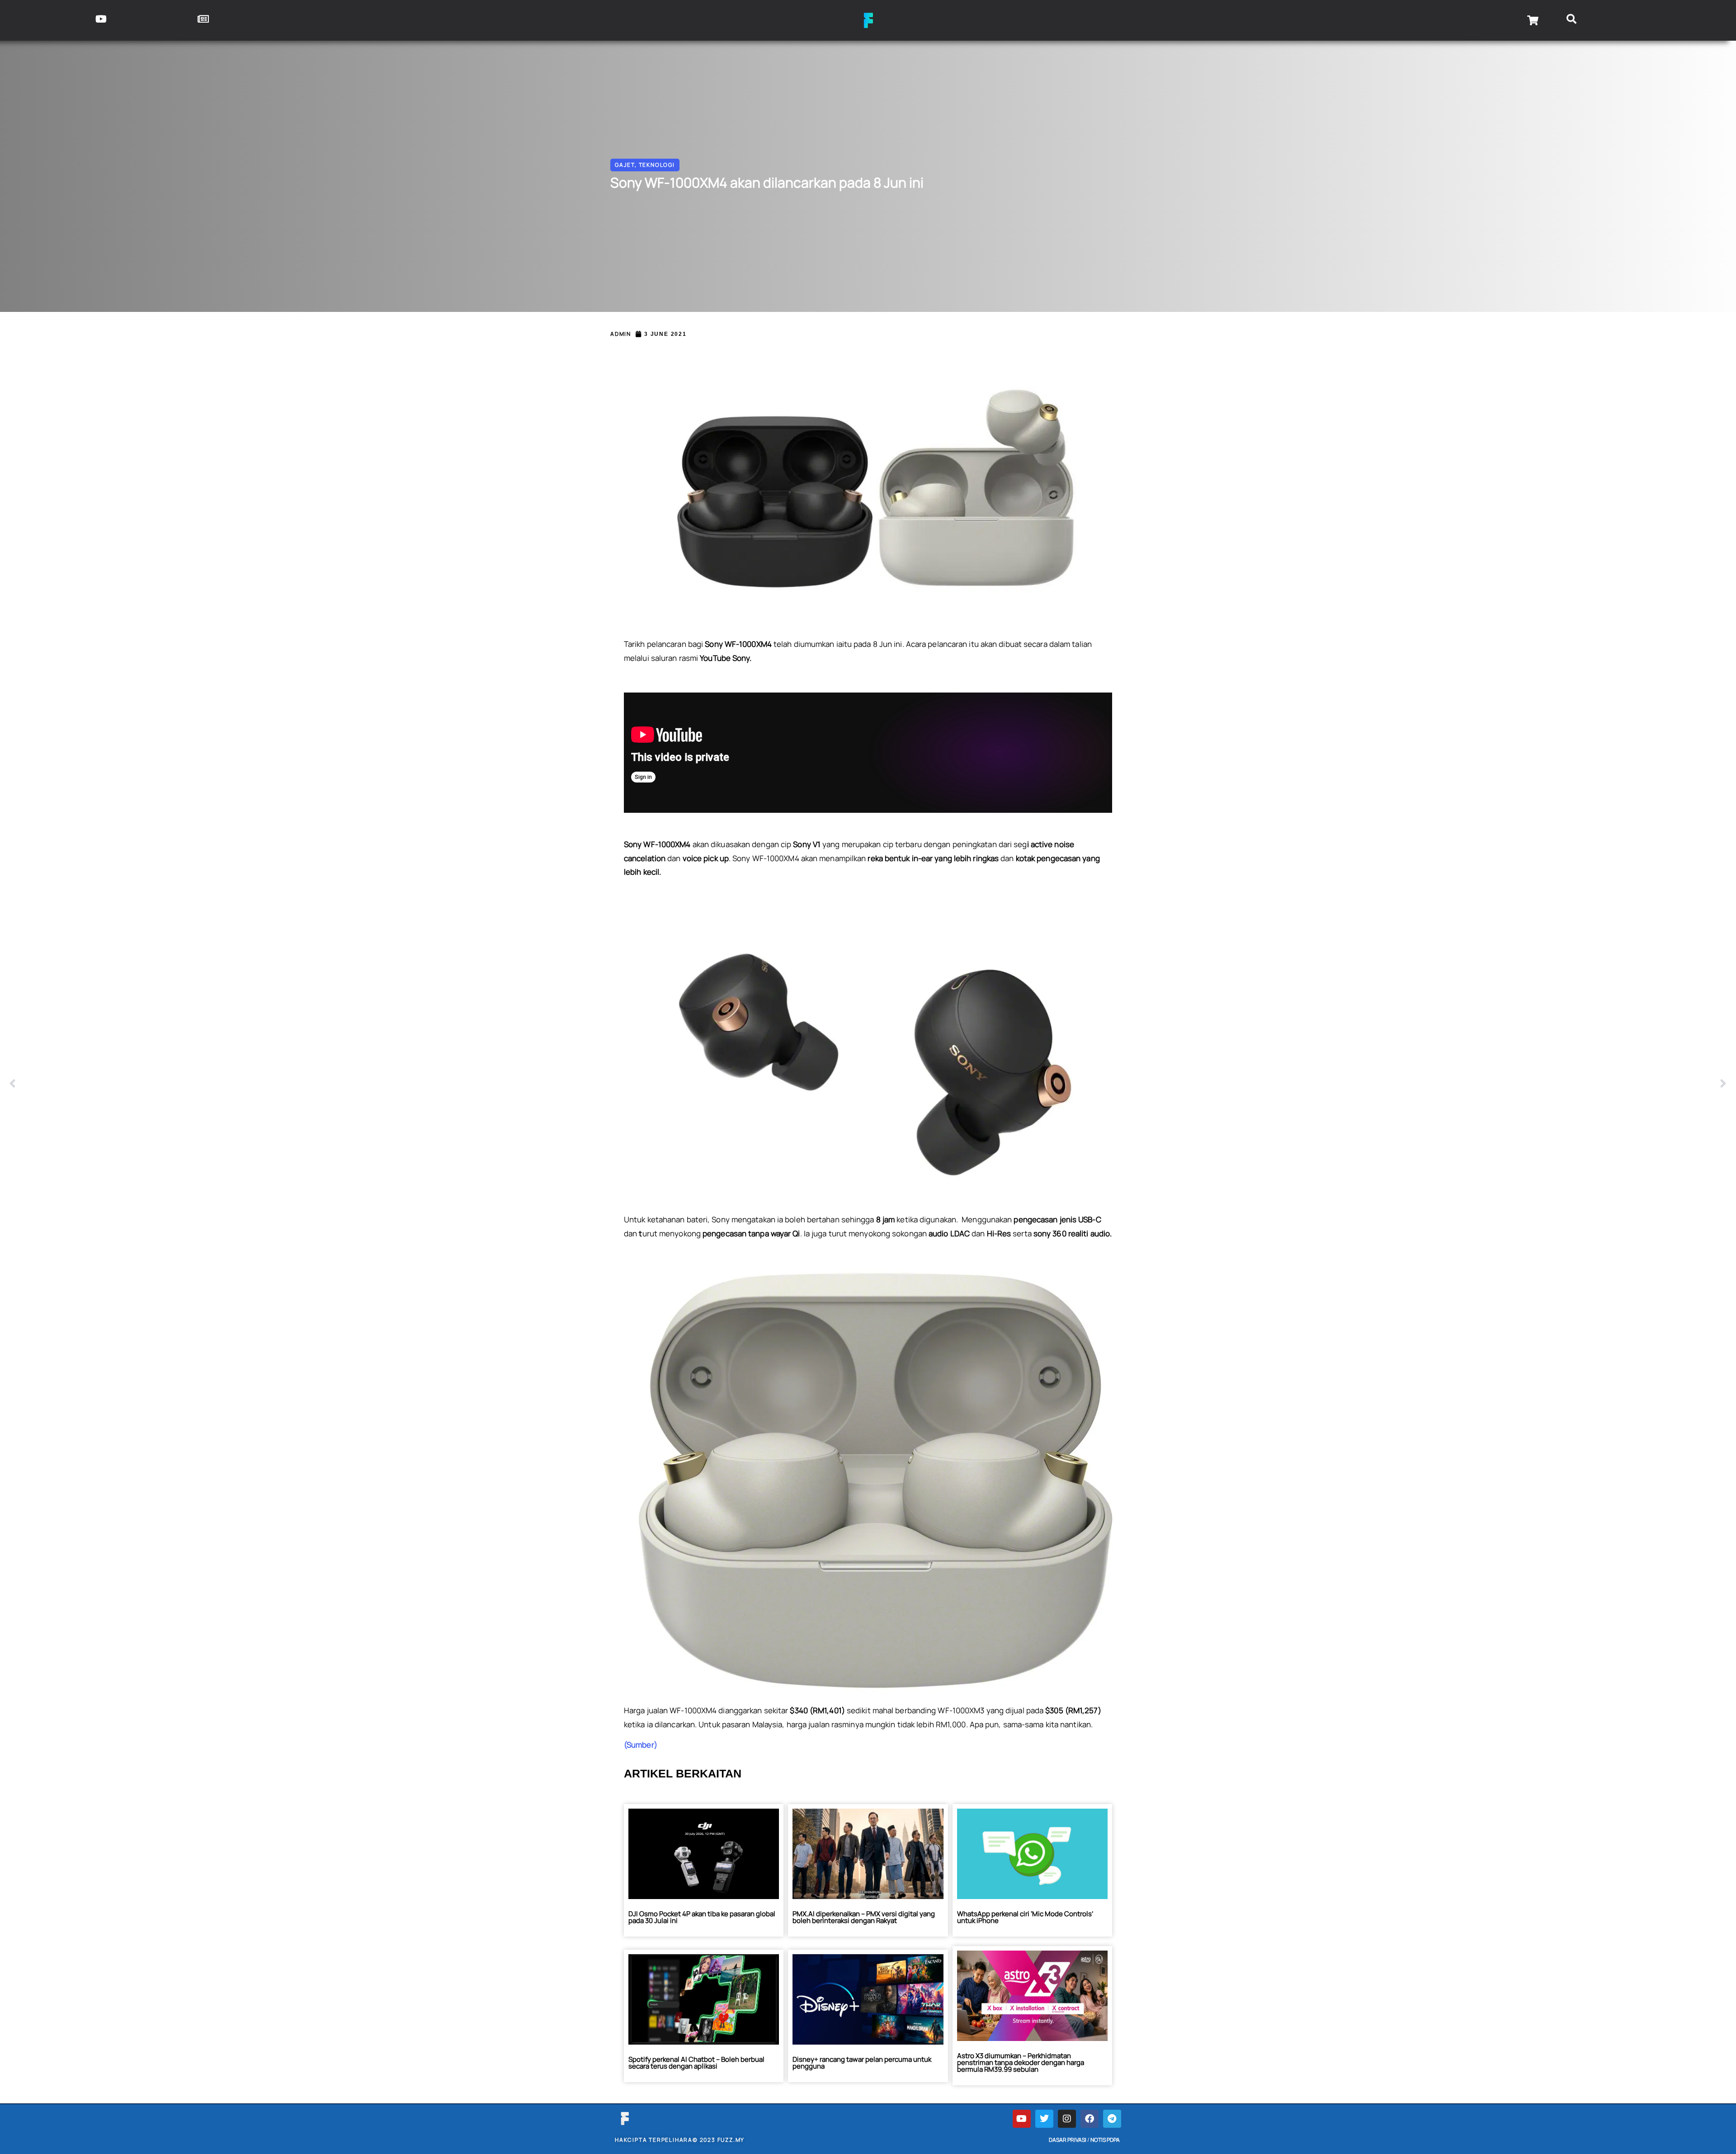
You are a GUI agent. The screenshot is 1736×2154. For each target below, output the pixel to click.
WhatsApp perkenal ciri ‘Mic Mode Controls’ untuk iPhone (1025, 1917)
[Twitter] (1044, 2119)
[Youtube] (1022, 2119)
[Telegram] (1112, 2119)
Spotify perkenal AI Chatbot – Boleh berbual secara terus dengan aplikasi (696, 2063)
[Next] (1297, 1084)
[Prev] (439, 1084)
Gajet (625, 165)
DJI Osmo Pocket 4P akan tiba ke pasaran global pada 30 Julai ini (702, 1917)
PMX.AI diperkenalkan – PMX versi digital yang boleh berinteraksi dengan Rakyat (864, 1917)
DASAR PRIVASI (1068, 2140)
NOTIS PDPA (1105, 2140)
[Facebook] (1090, 2119)
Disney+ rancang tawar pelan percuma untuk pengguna (862, 2063)
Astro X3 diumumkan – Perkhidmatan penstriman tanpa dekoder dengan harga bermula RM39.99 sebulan (1021, 2062)
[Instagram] (1067, 2119)
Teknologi (657, 165)
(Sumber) (641, 1745)
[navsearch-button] (1572, 20)
